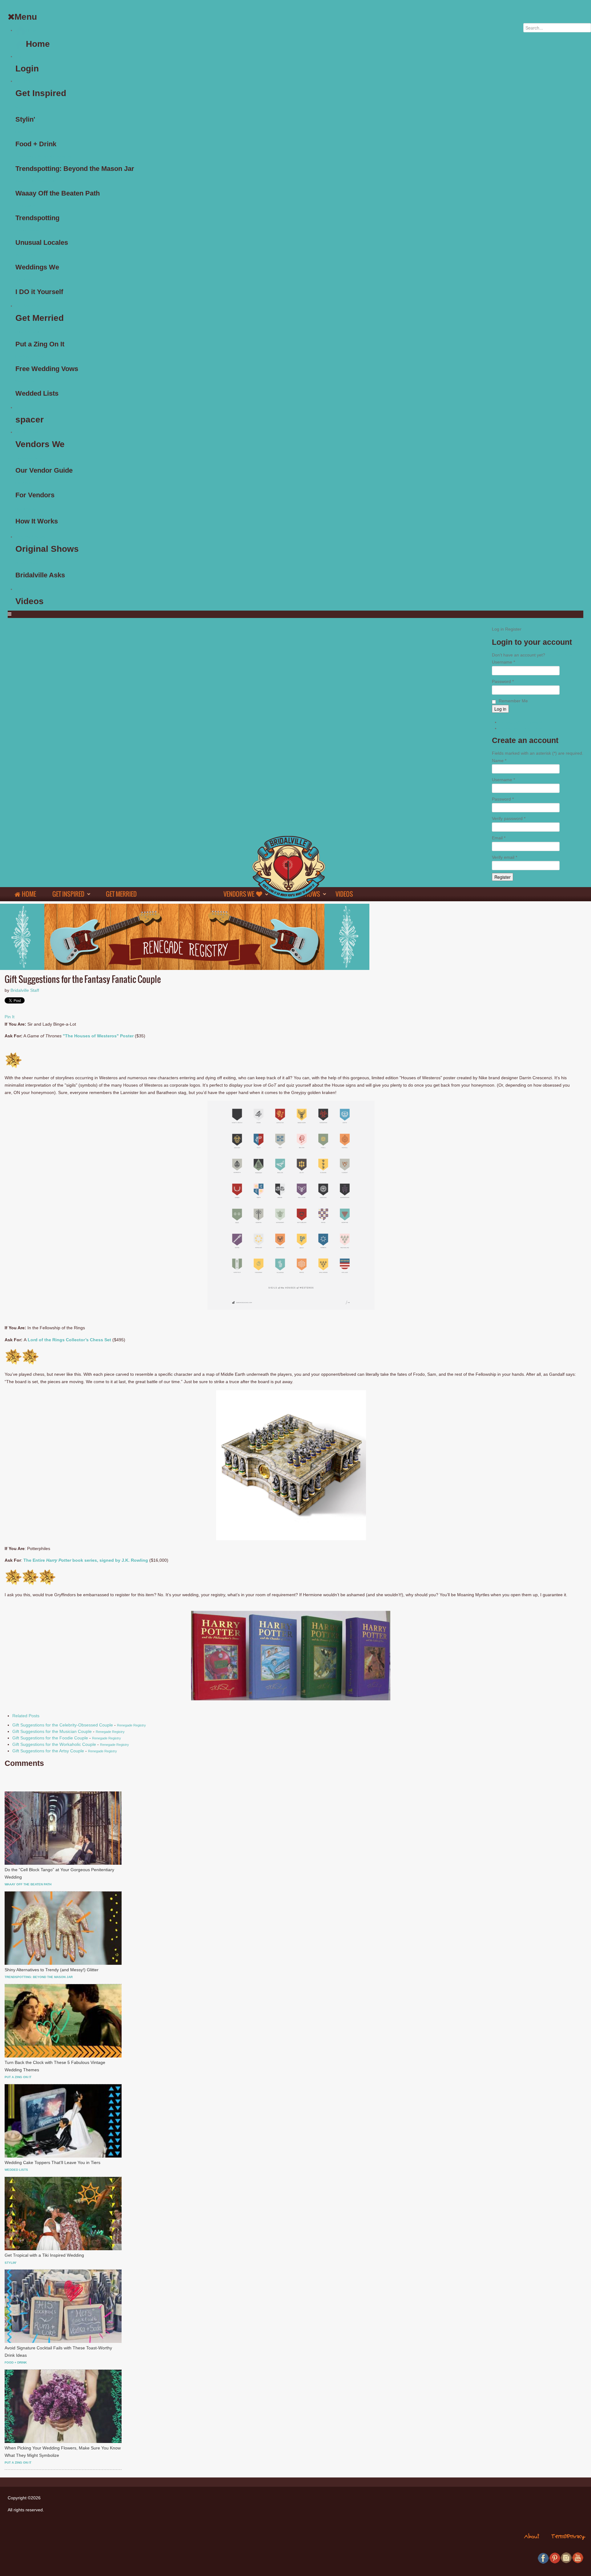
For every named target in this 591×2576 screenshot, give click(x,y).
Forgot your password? (522, 722)
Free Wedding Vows (30, 357)
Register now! (560, 655)
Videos (22, 589)
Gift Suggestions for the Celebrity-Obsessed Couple (63, 1725)
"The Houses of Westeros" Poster (98, 1036)
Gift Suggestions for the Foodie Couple (50, 1738)
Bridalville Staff (25, 990)
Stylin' (20, 107)
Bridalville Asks (26, 563)
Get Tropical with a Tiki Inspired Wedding (44, 2255)
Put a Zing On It (27, 332)
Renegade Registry (131, 1725)
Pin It (10, 1017)
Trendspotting (26, 206)
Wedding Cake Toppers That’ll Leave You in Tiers (52, 2162)
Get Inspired (27, 81)
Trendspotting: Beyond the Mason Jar (44, 156)
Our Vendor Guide (29, 458)
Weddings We (26, 255)
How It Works (26, 509)
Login (21, 56)
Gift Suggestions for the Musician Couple (52, 1731)
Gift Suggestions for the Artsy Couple (48, 1751)
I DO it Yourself (27, 280)
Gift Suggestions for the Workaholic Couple (54, 1744)
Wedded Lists (26, 381)
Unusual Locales (28, 230)
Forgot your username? (523, 728)
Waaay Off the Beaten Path (36, 181)
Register (503, 877)
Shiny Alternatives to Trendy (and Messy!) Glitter (52, 1970)
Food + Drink (25, 132)
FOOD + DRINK (16, 2362)
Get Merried (27, 306)
